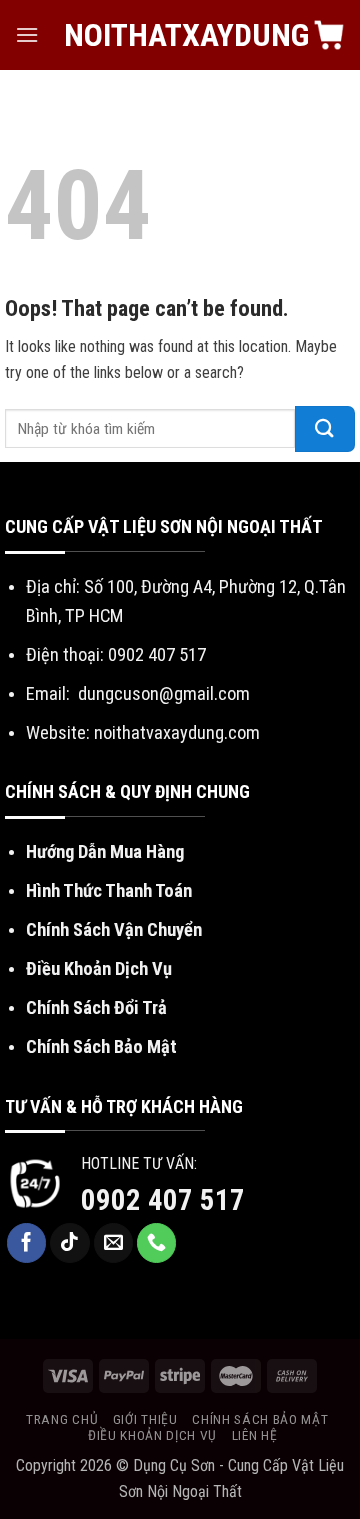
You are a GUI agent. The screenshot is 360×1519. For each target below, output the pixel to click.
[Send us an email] (114, 1243)
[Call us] (157, 1243)
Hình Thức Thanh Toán (109, 890)
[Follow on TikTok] (70, 1243)
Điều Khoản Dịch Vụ (99, 968)
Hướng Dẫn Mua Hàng (105, 851)
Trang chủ (62, 1419)
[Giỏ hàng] (329, 35)
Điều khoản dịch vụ (152, 1435)
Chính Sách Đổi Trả (96, 1007)
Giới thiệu (145, 1419)
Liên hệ (255, 1435)
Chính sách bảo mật (260, 1419)
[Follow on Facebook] (27, 1243)
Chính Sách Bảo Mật (101, 1046)
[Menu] (27, 34)
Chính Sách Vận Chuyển (114, 929)
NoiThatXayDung (180, 35)
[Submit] (325, 429)
